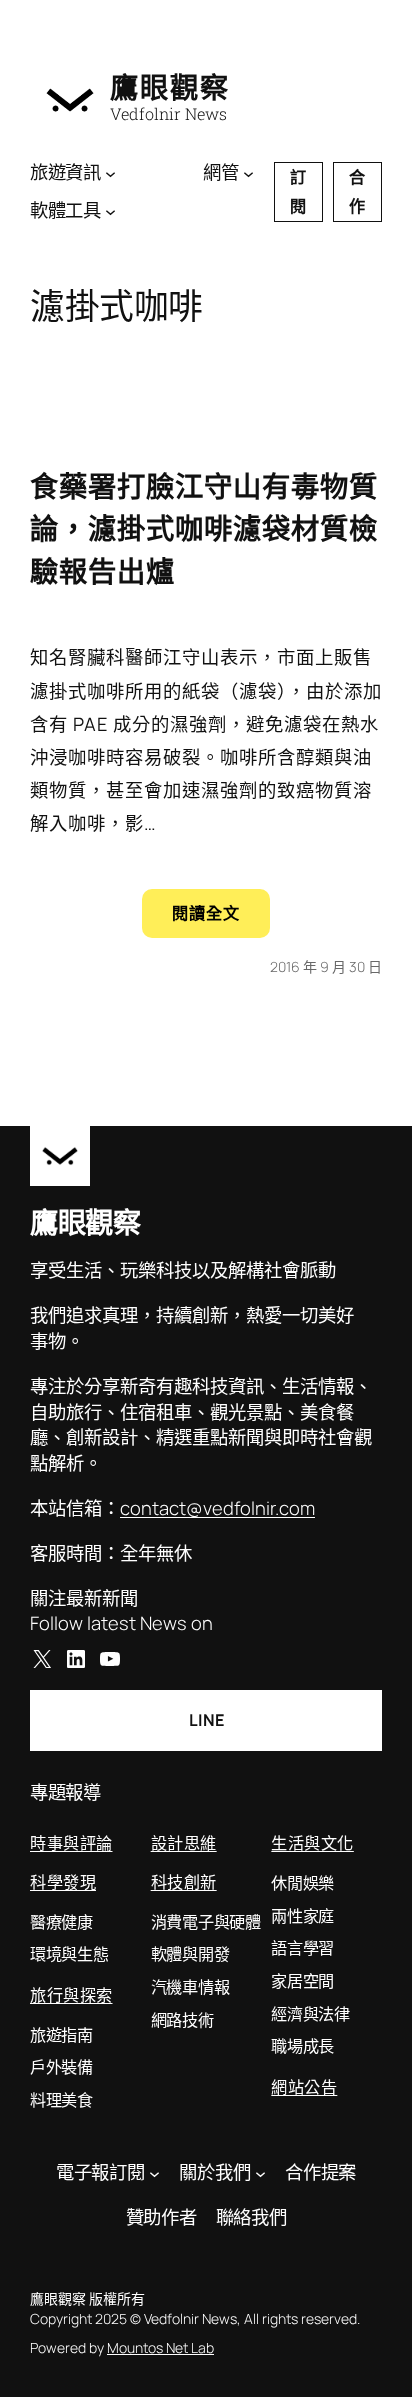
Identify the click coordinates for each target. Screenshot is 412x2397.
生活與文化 (312, 1842)
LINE (206, 1720)
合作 (357, 191)
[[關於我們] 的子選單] (260, 2172)
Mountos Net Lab (160, 2347)
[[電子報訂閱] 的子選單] (154, 2172)
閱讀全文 (221, 919)
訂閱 (298, 191)
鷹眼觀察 (170, 87)
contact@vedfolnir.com (217, 1508)
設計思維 (184, 1842)
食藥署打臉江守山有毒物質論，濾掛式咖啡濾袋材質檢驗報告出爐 (204, 528)
